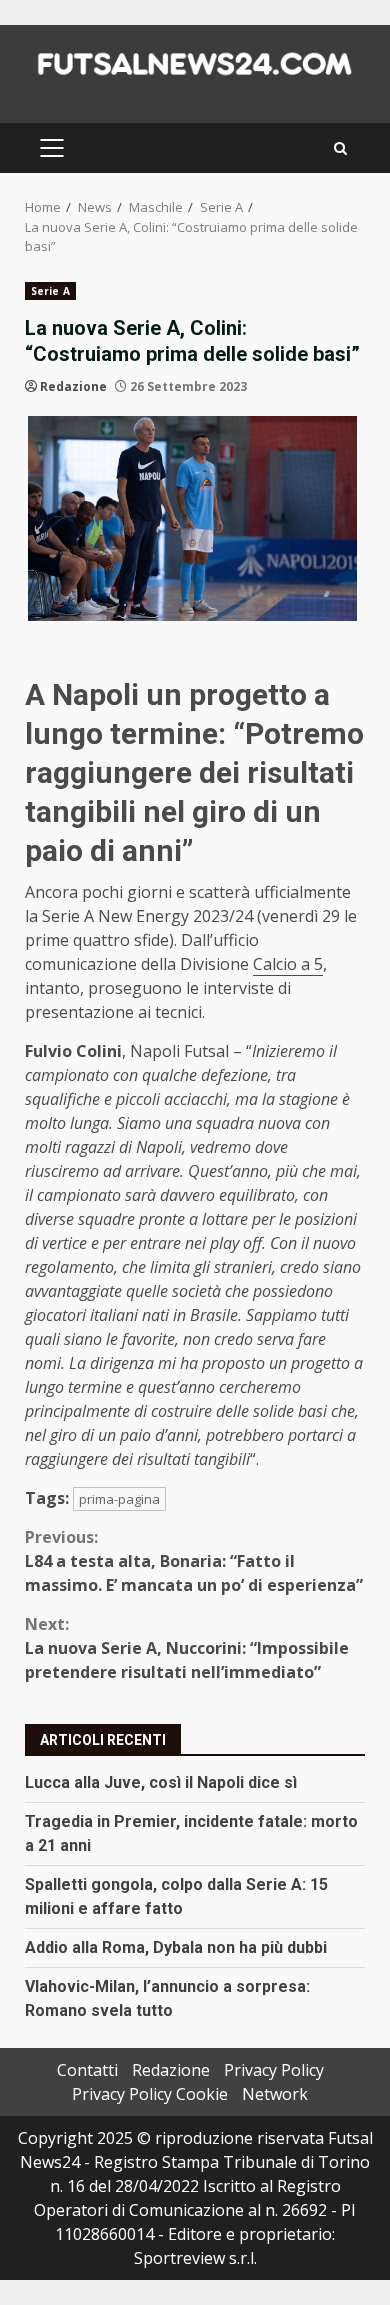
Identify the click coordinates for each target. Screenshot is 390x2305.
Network (275, 2094)
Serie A (50, 291)
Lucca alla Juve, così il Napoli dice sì (161, 1782)
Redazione (73, 386)
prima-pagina (119, 1499)
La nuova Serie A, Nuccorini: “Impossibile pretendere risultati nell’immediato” (187, 1648)
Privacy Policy (274, 2070)
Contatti (87, 2070)
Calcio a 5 (288, 964)
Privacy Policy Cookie (150, 2094)
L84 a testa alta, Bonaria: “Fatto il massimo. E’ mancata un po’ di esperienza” (194, 1561)
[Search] (340, 148)
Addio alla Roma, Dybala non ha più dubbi (176, 1947)
